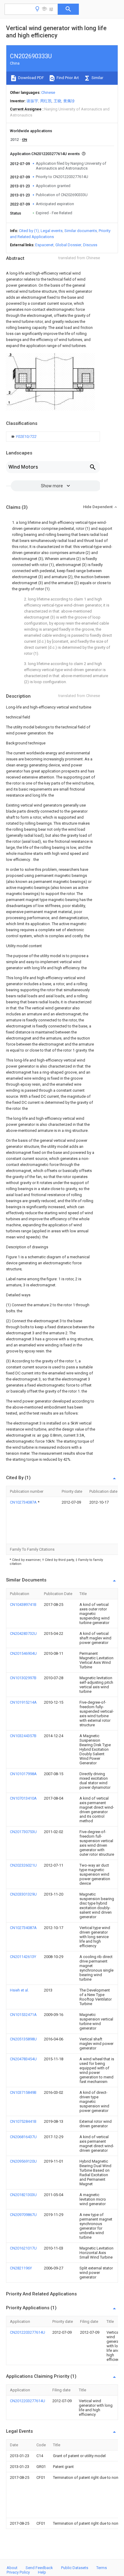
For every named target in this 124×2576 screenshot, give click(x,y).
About (12, 2568)
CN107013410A (23, 1798)
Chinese (48, 92)
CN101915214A (23, 1702)
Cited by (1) (29, 231)
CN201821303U (23, 2195)
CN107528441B (23, 2121)
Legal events (52, 231)
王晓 (57, 101)
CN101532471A (23, 2015)
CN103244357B (23, 1736)
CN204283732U (23, 1633)
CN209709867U (23, 2215)
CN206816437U (23, 2137)
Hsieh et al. (19, 1990)
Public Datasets (75, 2568)
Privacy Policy (18, 2572)
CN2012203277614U (28, 2332)
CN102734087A (24, 1502)
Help (42, 2572)
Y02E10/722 (26, 436)
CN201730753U (23, 1832)
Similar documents (81, 231)
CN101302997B (23, 1678)
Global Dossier (68, 245)
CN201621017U (23, 2248)
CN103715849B (23, 2092)
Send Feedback (39, 2568)
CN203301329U (23, 1894)
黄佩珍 (69, 101)
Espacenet (44, 245)
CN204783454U (23, 2059)
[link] (24, 437)
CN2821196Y (21, 2268)
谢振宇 (32, 101)
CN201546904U (23, 1653)
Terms (102, 2568)
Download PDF (31, 78)
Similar (97, 78)
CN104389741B (23, 1605)
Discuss (90, 245)
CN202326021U (23, 1865)
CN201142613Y (23, 1957)
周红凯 (46, 101)
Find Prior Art (67, 78)
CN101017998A (23, 1774)
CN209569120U (23, 2161)
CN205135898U (23, 2039)
